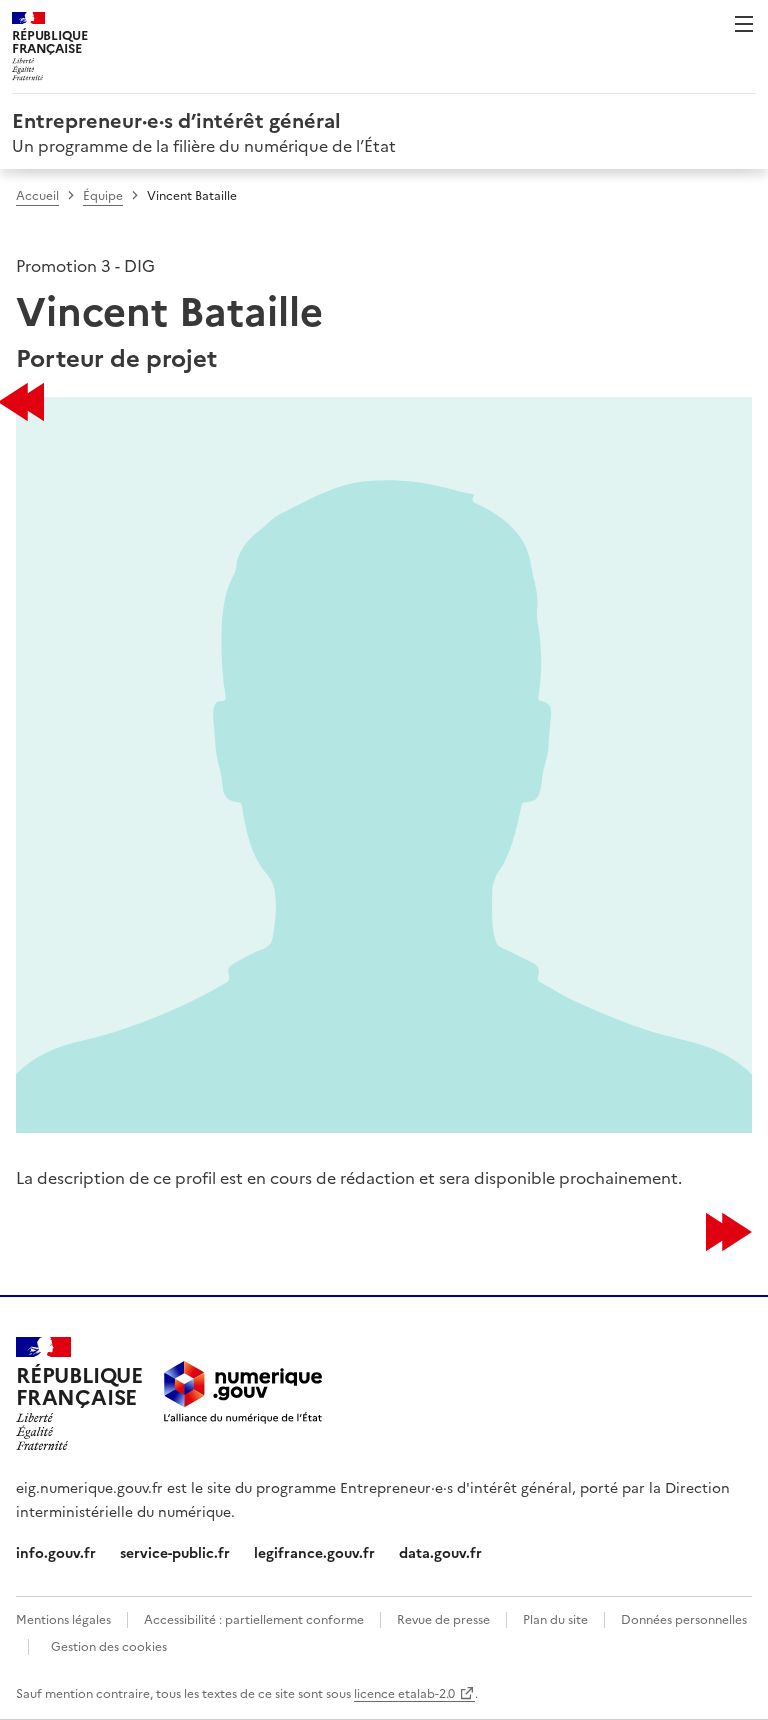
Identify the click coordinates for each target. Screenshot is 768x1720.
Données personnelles (684, 1618)
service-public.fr (175, 1552)
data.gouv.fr (440, 1552)
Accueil (37, 194)
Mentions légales (63, 1618)
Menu (744, 24)
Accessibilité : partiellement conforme (254, 1618)
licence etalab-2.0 (404, 1692)
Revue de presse (443, 1618)
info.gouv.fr (56, 1552)
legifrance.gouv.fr (314, 1552)
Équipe (103, 194)
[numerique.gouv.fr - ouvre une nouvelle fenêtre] (243, 1394)
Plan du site (555, 1618)
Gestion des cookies (109, 1645)
